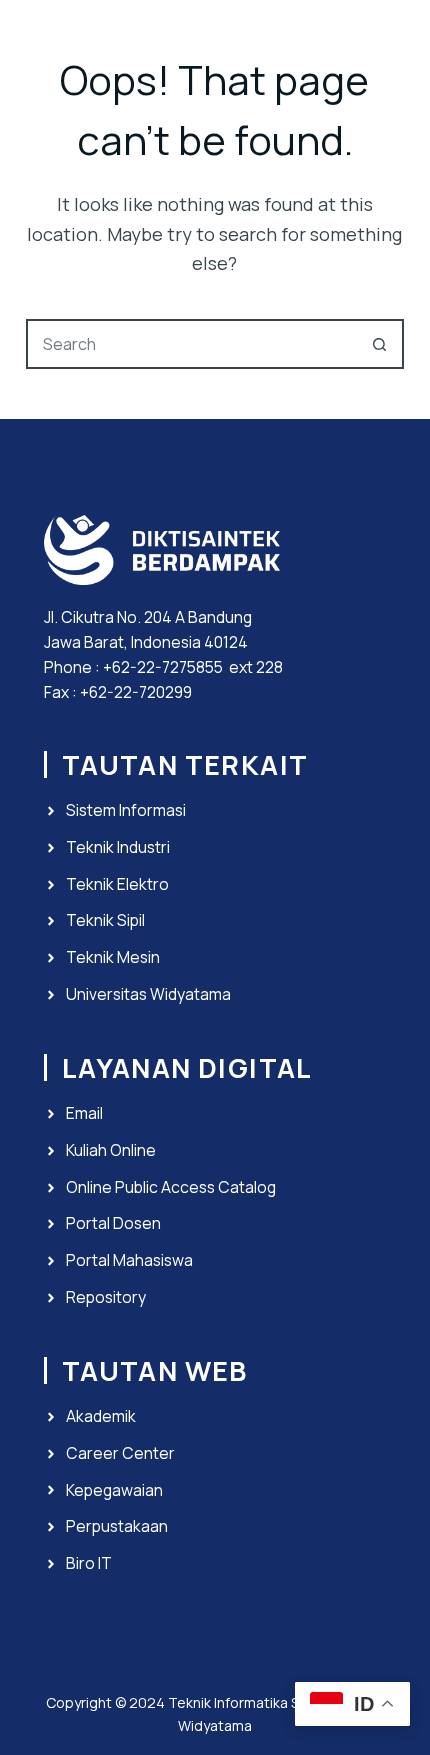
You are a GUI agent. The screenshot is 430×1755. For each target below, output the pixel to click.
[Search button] (379, 344)
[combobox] (192, 344)
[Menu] (395, 40)
